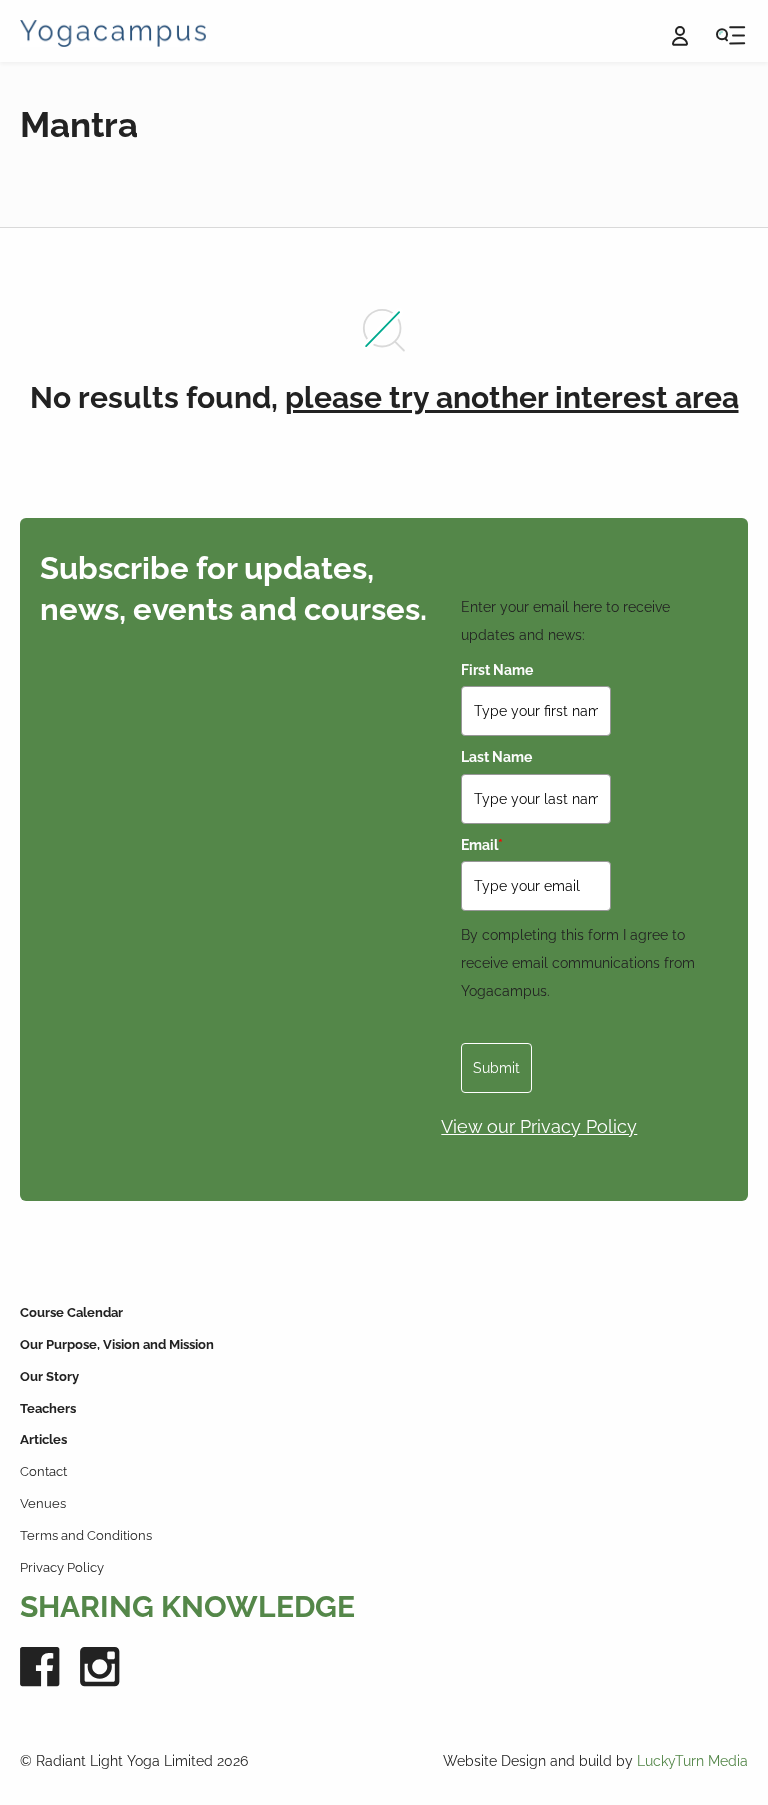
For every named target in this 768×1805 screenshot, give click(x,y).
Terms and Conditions (86, 1535)
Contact (43, 1471)
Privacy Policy (62, 1567)
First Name (497, 670)
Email (482, 845)
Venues (43, 1503)
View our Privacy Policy (539, 1126)
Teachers (48, 1408)
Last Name (496, 757)
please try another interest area (512, 397)
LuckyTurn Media (692, 1761)
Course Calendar (71, 1312)
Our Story (49, 1376)
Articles (43, 1439)
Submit (496, 1068)
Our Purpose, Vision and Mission (117, 1344)
